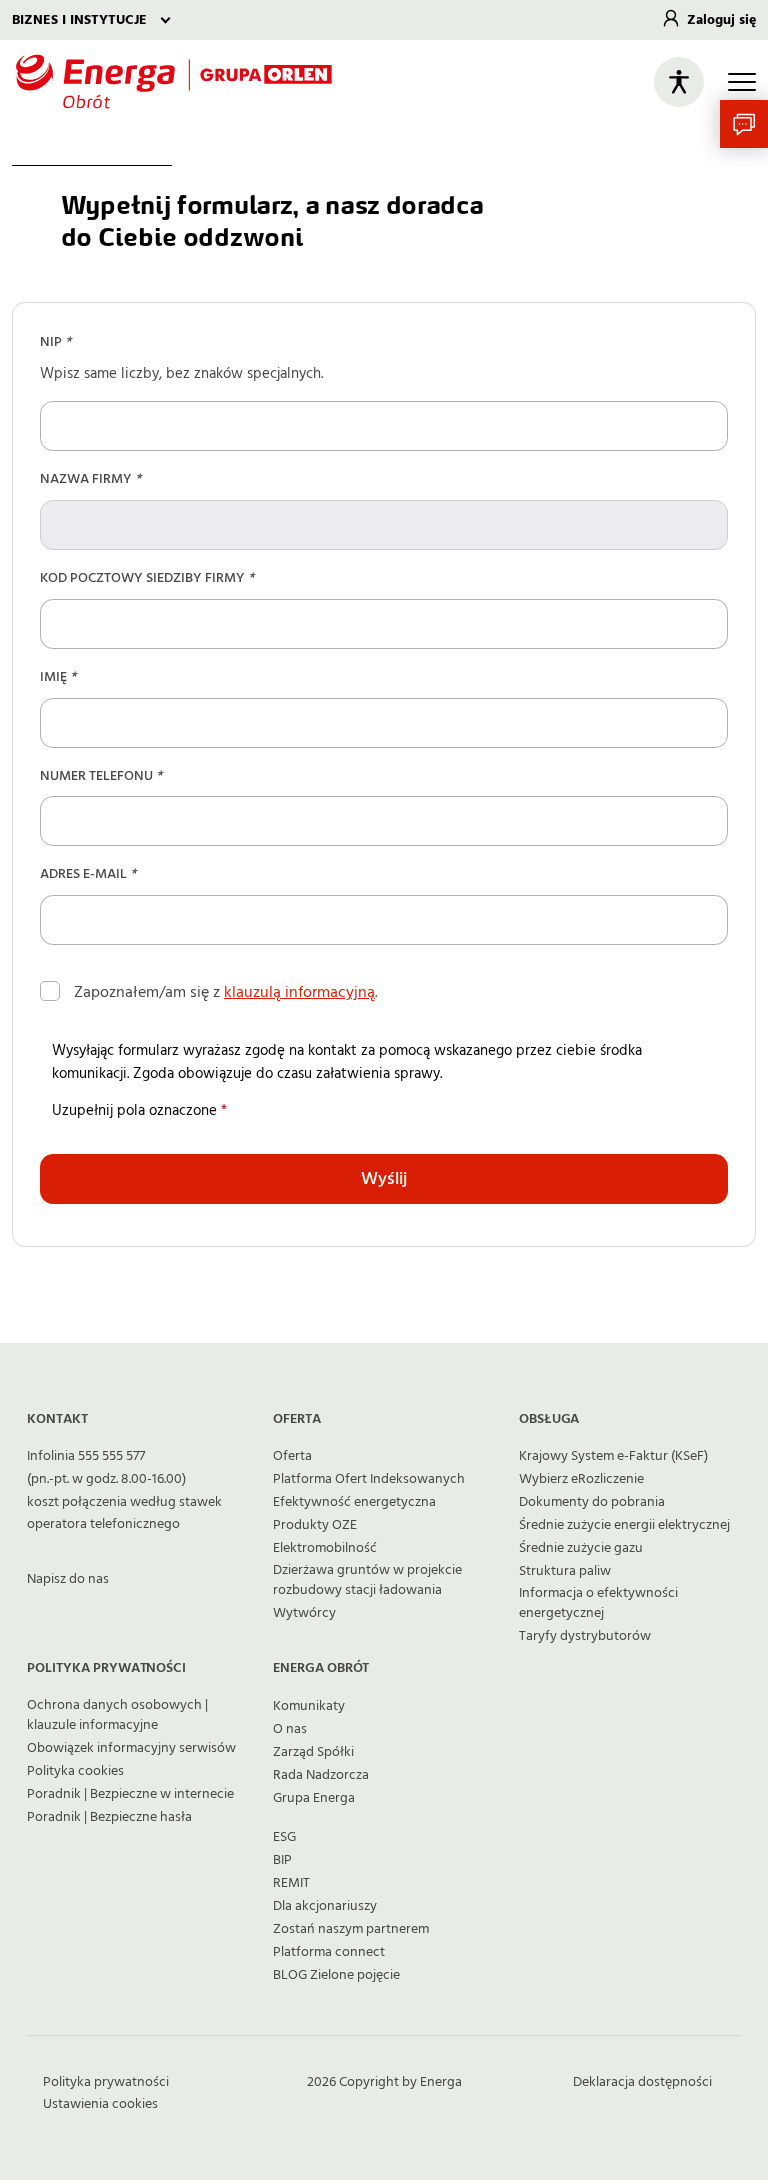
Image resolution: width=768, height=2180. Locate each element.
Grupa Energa (314, 1798)
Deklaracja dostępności (642, 2082)
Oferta (292, 1456)
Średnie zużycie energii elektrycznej (624, 1525)
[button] (744, 124)
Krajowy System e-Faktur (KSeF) (613, 1456)
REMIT (291, 1883)
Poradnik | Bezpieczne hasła (109, 1817)
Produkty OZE (315, 1525)
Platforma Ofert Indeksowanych (369, 1479)
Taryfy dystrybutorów (585, 1636)
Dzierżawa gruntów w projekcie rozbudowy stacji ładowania (367, 1580)
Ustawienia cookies (100, 2104)
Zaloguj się (721, 20)
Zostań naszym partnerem (351, 1929)
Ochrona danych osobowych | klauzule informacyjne (117, 1715)
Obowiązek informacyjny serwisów (131, 1748)
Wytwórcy (304, 1613)
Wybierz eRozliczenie (581, 1479)
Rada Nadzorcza (321, 1775)
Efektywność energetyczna (354, 1502)
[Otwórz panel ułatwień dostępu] (679, 82)
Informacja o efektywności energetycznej (598, 1603)
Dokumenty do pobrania (592, 1502)
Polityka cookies (75, 1771)
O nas (290, 1729)
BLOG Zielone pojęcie (336, 1975)
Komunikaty (309, 1706)
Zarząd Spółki (313, 1752)
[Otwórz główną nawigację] (742, 82)
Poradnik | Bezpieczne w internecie (130, 1794)
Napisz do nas (68, 1579)
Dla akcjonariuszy (325, 1906)
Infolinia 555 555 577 (86, 1456)
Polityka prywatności (106, 2082)
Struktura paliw (565, 1571)
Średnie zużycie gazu (581, 1548)
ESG (284, 1837)
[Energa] (174, 81)
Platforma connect (329, 1952)
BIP (282, 1860)
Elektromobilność (325, 1548)
